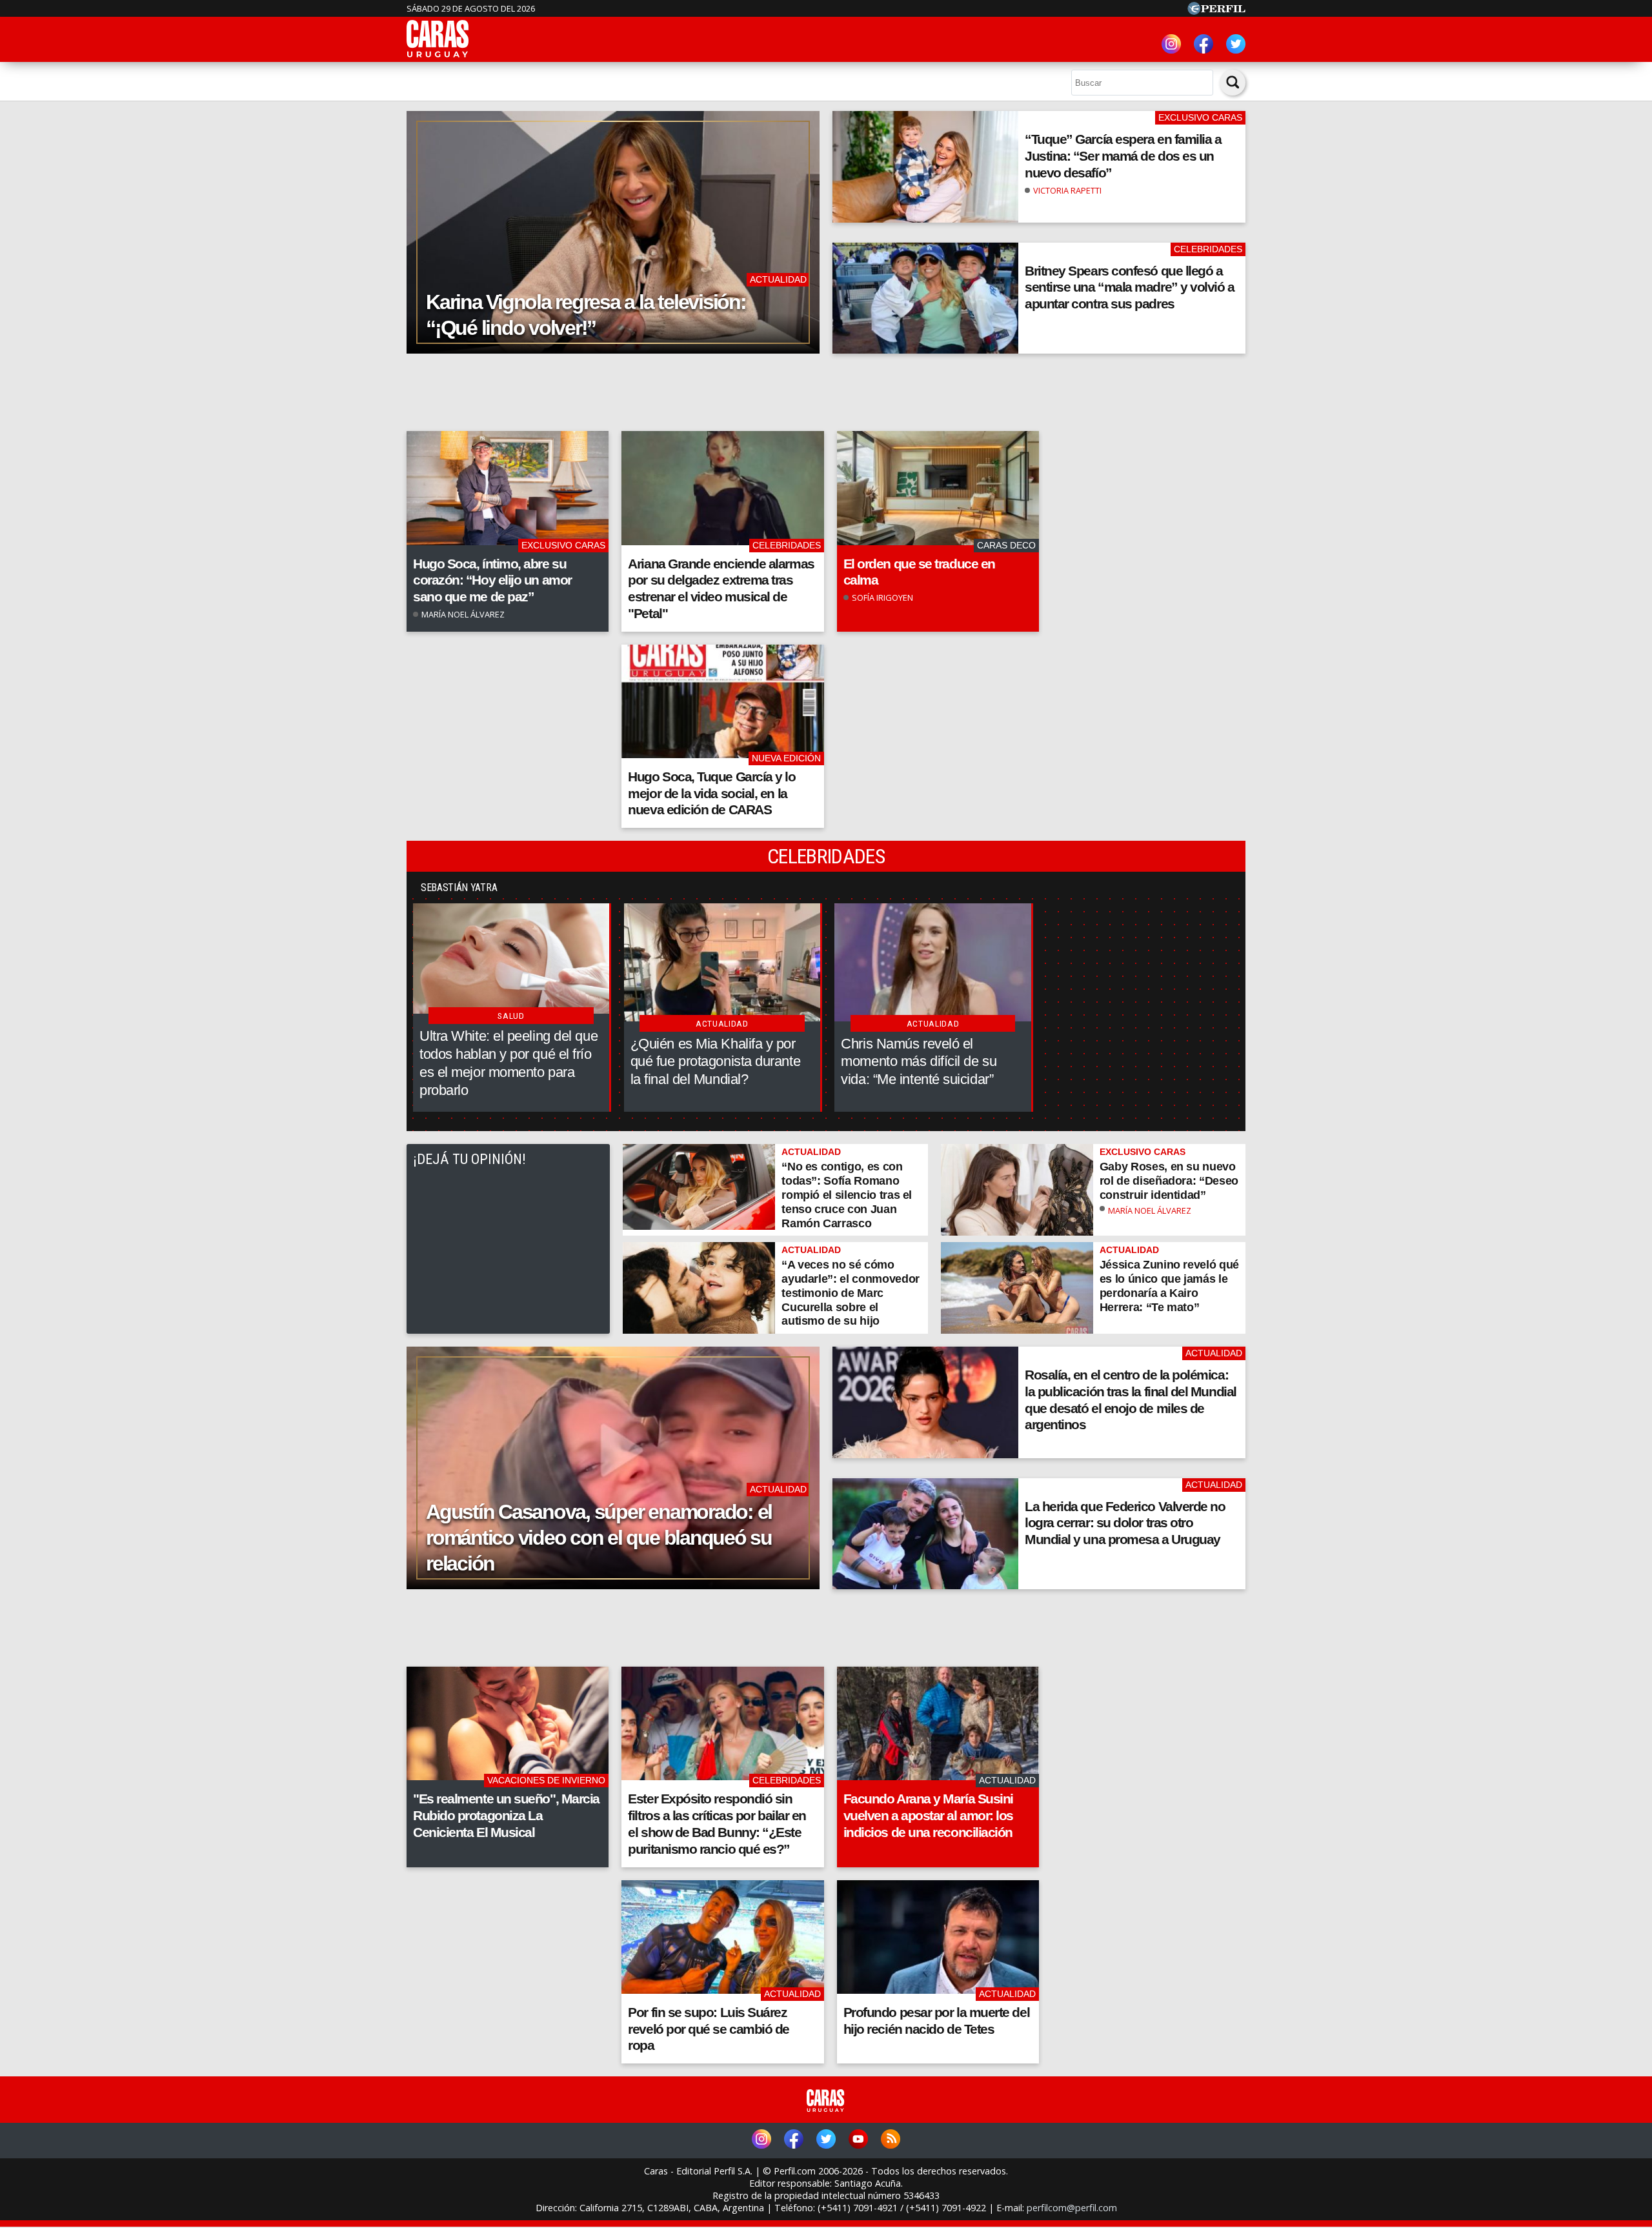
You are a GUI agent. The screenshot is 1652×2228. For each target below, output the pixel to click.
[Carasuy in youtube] (858, 2141)
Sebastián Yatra (459, 888)
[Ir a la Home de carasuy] (438, 55)
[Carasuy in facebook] (1204, 45)
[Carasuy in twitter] (1236, 45)
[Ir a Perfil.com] (1216, 11)
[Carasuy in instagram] (1171, 45)
